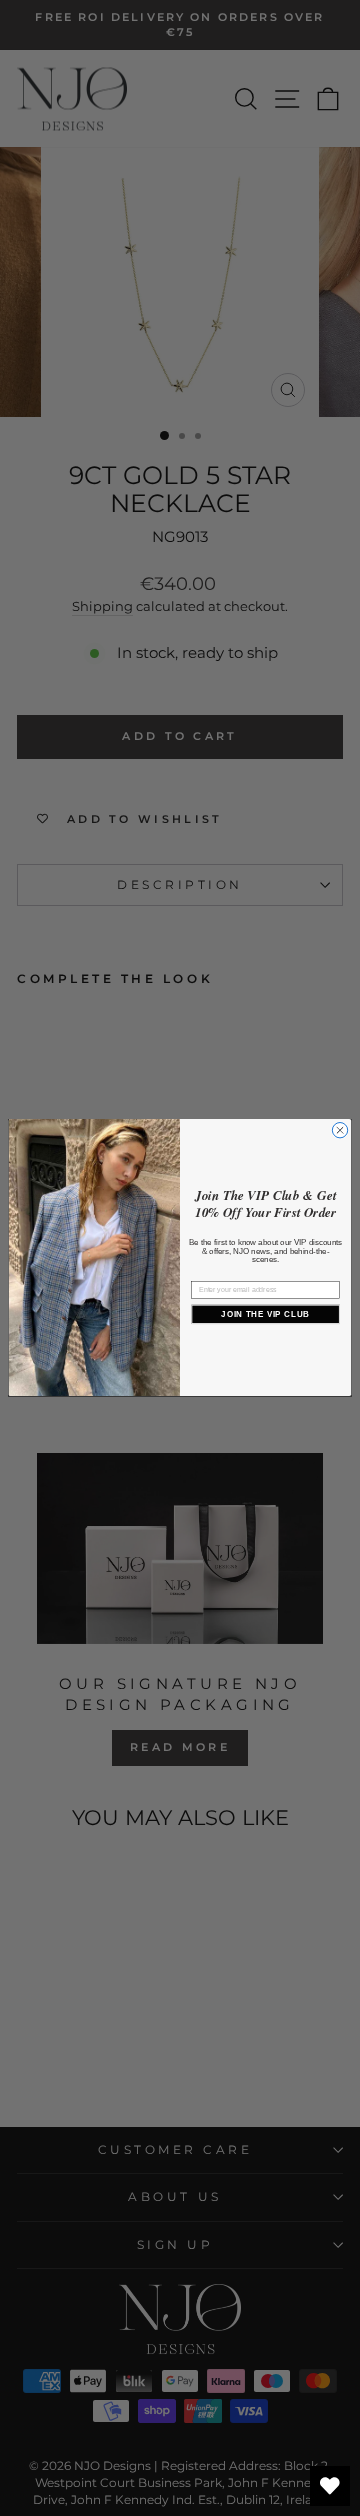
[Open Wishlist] (330, 2486)
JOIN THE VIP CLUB (265, 1314)
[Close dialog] (339, 1130)
